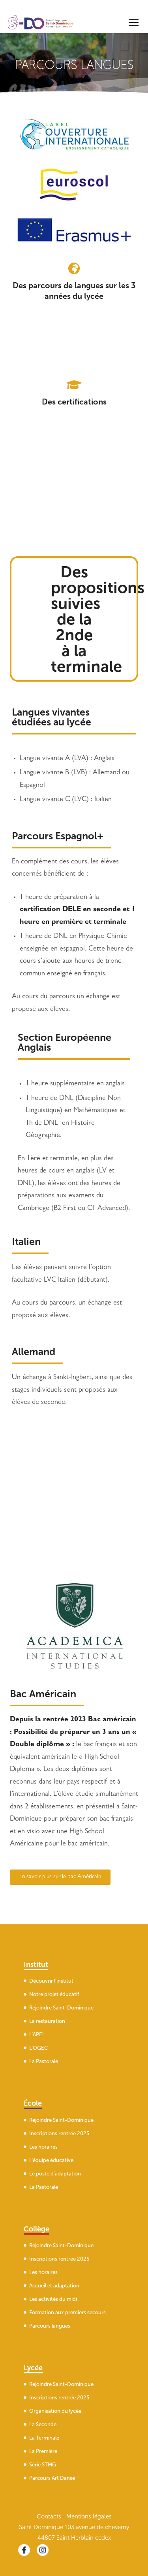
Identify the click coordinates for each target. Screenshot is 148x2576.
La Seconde (43, 2424)
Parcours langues (50, 2325)
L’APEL (37, 2035)
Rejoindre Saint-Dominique (61, 2008)
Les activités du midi (53, 2299)
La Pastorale (44, 2061)
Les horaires (43, 2146)
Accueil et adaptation (54, 2285)
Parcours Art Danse (52, 2478)
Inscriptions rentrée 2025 (59, 2133)
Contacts (49, 2516)
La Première (43, 2451)
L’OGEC (38, 2048)
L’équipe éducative (51, 2160)
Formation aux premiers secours (67, 2312)
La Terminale (44, 2438)
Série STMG (43, 2465)
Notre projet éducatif (54, 1994)
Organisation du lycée (55, 2411)
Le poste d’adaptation (55, 2173)
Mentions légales (89, 2516)
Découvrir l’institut (51, 1981)
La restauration (47, 2021)
